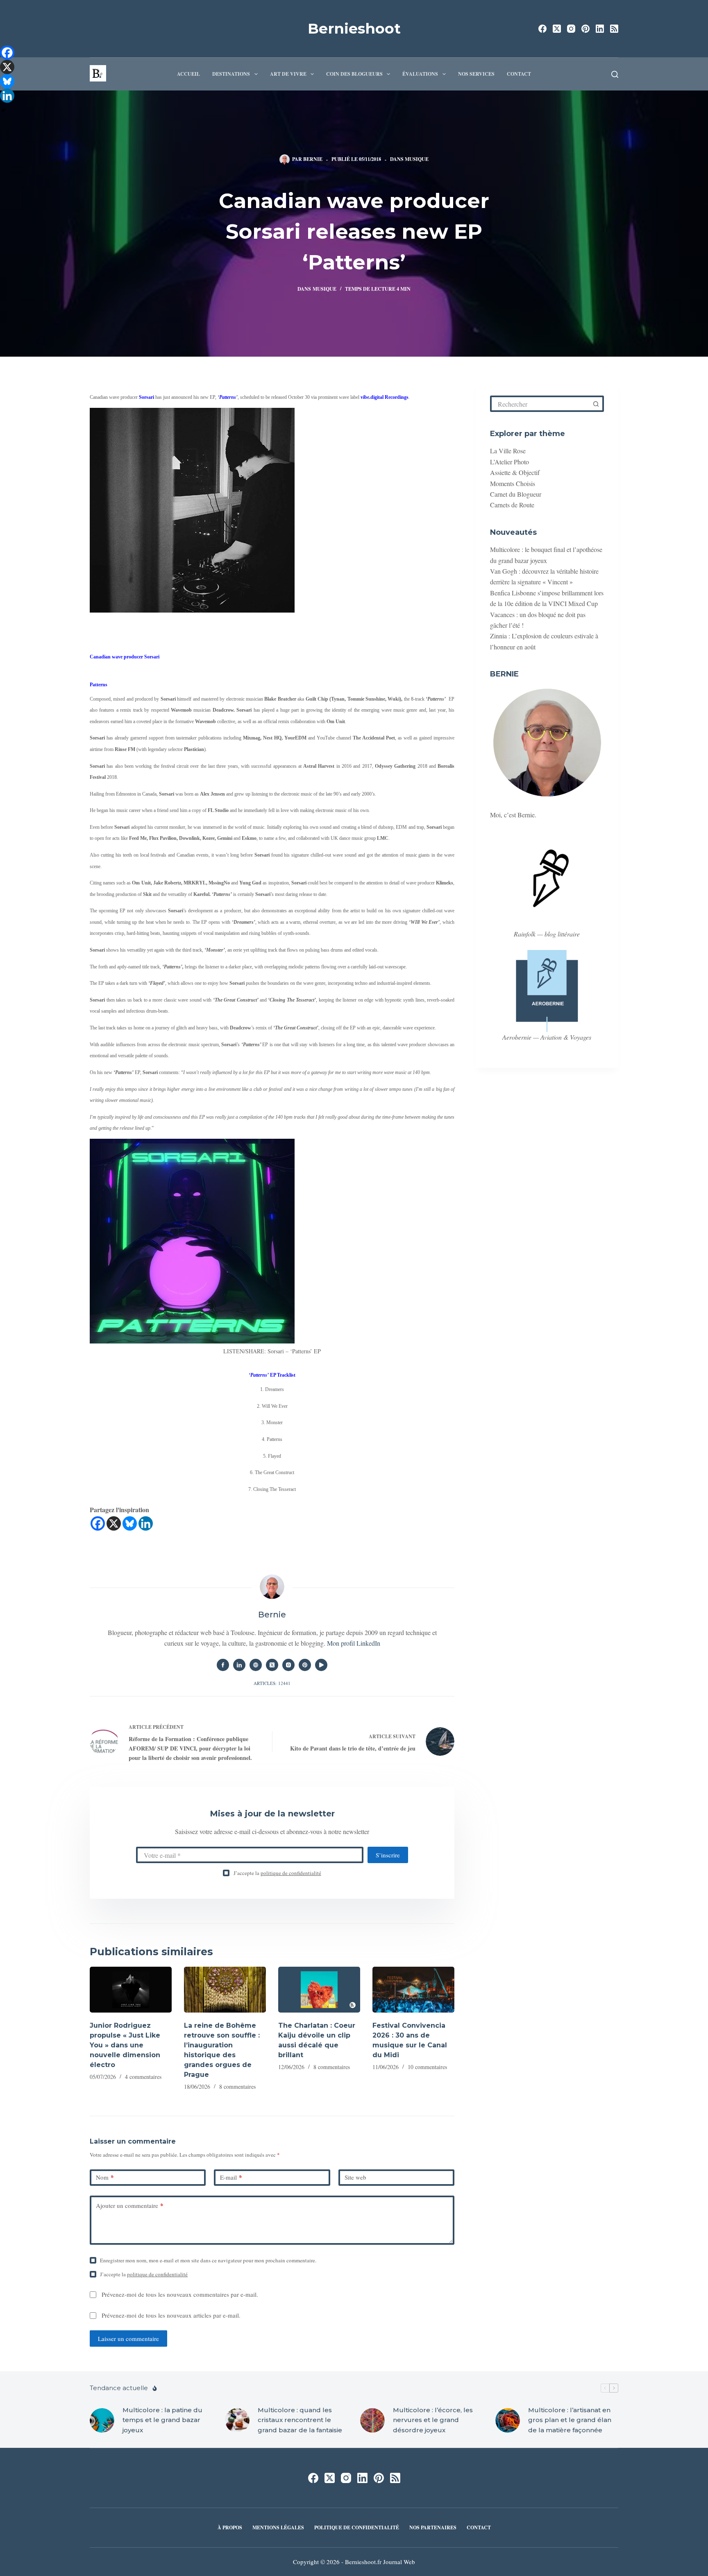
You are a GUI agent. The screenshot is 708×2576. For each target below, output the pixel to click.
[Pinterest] (585, 29)
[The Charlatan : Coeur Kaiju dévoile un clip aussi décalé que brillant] (319, 1990)
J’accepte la (277, 1873)
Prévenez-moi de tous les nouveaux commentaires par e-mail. (180, 2294)
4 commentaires (143, 2077)
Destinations (231, 74)
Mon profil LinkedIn (354, 1643)
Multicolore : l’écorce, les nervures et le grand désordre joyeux (433, 2420)
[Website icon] (256, 1665)
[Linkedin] (146, 1523)
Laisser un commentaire (128, 2339)
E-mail (231, 2177)
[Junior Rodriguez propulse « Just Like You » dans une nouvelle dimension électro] (131, 1990)
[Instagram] (571, 29)
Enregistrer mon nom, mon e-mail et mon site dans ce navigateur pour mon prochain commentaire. (208, 2260)
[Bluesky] (130, 1523)
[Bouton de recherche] (596, 404)
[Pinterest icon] (305, 1665)
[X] (114, 1523)
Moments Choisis (513, 483)
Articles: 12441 (272, 1683)
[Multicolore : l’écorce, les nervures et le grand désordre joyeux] (372, 2420)
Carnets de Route (512, 505)
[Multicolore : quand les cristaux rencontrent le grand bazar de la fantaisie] (237, 2420)
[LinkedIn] (600, 29)
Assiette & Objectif (515, 472)
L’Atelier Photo (509, 462)
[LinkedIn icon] (239, 1665)
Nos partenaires (433, 2528)
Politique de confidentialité (357, 2528)
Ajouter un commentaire (130, 2205)
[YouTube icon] (321, 1665)
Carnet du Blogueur (516, 494)
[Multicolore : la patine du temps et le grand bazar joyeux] (102, 2420)
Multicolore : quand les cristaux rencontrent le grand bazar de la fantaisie (300, 2420)
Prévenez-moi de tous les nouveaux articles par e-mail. (171, 2315)
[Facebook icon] (223, 1665)
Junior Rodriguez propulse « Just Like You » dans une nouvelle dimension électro (125, 2045)
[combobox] (540, 404)
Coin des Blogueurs (354, 74)
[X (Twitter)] (557, 29)
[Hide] (3, 111)
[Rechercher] (615, 74)
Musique (417, 159)
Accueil (188, 74)
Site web (355, 2177)
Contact (519, 74)
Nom (105, 2177)
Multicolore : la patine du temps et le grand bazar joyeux (162, 2420)
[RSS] (614, 29)
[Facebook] (542, 29)
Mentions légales (278, 2528)
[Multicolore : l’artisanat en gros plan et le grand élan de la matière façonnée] (508, 2420)
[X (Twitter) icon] (272, 1665)
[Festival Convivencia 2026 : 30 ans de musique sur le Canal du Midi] (413, 1990)
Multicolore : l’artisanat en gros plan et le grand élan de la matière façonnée (570, 2420)
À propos (230, 2528)
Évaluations (420, 74)
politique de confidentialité (291, 1873)
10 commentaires (427, 2067)
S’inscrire (388, 1855)
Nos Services (476, 74)
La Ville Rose (508, 451)
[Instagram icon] (288, 1665)
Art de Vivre (288, 74)
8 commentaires (237, 2086)
